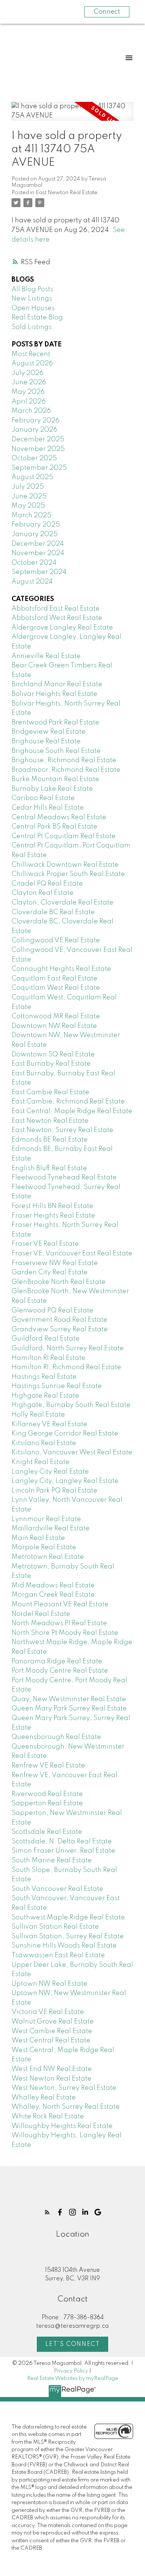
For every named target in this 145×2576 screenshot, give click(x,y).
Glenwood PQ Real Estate (52, 1311)
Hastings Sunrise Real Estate (57, 1386)
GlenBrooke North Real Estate (59, 1282)
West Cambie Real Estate (52, 2031)
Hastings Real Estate (44, 1377)
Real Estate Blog (37, 318)
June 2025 (29, 497)
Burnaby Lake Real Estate (52, 789)
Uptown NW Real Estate (49, 1984)
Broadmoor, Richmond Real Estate (66, 770)
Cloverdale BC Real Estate (53, 912)
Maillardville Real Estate (51, 1528)
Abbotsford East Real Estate (56, 609)
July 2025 (28, 487)
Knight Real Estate (41, 1462)
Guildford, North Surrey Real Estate (68, 1348)
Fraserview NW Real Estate (55, 1263)
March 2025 (31, 515)
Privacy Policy (71, 2371)
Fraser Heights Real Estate (53, 1216)
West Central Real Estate (51, 2041)
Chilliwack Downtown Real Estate (65, 865)
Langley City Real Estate (50, 1472)
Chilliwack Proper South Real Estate (68, 874)
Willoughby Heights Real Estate (62, 2126)
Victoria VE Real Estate (48, 2012)
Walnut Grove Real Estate (53, 2022)
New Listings (32, 299)
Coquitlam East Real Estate (54, 979)
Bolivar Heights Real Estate (54, 694)
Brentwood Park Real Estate (55, 723)
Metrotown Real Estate (48, 1557)
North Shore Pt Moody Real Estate (65, 1633)
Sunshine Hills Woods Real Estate (64, 1946)
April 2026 (29, 402)
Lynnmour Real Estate (46, 1519)
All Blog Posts (32, 289)
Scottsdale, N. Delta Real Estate (62, 1842)
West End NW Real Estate (52, 2069)
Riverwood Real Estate (47, 1794)
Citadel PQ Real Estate (47, 884)
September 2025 (39, 468)
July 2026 (28, 373)
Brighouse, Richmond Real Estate (64, 760)
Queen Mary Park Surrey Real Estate (69, 1709)
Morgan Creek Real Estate (53, 1595)
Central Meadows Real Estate (59, 817)
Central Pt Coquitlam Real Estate (64, 836)
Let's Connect (73, 2344)
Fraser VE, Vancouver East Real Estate (72, 1254)
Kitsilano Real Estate (44, 1443)
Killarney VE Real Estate (49, 1424)
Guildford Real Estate (46, 1339)
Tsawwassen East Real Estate (58, 1955)
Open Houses (33, 308)
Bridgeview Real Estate (49, 732)
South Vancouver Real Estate (57, 1889)
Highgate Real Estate (45, 1396)
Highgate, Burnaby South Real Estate (71, 1405)
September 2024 (39, 572)
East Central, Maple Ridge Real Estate (72, 1111)
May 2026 (28, 392)
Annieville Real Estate (46, 656)
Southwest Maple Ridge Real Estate (68, 1918)
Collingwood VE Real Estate (56, 940)
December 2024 (38, 544)
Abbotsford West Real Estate (57, 618)
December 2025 (38, 439)
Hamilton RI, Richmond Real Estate (66, 1367)
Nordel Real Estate (41, 1614)
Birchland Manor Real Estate (57, 684)
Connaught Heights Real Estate (61, 969)
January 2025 (35, 534)
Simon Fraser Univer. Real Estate (63, 1851)
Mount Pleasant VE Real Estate (60, 1604)
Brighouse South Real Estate (56, 751)
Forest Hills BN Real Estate (52, 1206)
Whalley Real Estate (44, 2098)
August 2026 (32, 364)
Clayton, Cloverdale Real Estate (62, 903)
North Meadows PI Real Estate (59, 1623)
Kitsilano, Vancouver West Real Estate (72, 1453)
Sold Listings (32, 327)
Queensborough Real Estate (56, 1737)
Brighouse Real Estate (46, 741)
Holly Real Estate (38, 1415)
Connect (107, 12)
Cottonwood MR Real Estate (56, 1016)
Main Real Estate (38, 1538)
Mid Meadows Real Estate (53, 1586)
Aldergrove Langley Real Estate (62, 628)
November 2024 (38, 553)
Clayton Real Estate (43, 893)
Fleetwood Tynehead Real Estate (64, 1178)
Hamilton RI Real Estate (49, 1358)
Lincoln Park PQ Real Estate (54, 1491)
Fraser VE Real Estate (45, 1244)
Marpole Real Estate (44, 1547)
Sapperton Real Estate (47, 1803)
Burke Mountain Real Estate (55, 779)
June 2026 (29, 382)
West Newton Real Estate (51, 2079)
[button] (47, 2212)
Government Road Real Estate (59, 1320)
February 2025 (36, 525)
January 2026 (34, 430)
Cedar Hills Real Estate (48, 808)
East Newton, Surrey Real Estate (62, 1130)
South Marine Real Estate (52, 1860)
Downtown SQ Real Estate (53, 1055)
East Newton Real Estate (67, 193)
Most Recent (31, 354)
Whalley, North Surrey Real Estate (66, 2107)
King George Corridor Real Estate (65, 1434)
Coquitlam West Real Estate (56, 988)
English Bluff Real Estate (49, 1168)
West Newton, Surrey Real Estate (64, 2088)
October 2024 (34, 563)
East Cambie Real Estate (50, 1092)
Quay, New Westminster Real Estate (69, 1699)
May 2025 (28, 506)
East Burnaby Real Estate (51, 1064)
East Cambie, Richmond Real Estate (68, 1102)
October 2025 (34, 458)
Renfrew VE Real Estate (48, 1766)
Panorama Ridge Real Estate (57, 1662)
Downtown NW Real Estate (54, 1026)
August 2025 (32, 477)
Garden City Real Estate (50, 1272)
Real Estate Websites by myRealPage (73, 2379)
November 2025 (38, 449)
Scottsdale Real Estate (47, 1832)
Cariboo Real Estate (43, 798)
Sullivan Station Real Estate (55, 1927)
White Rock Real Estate (48, 2117)
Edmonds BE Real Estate (50, 1140)
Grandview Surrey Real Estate (60, 1330)
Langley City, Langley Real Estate (65, 1481)
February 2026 (36, 421)
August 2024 (32, 582)
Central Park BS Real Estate (54, 827)
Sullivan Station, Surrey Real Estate (68, 1936)
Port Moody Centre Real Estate (60, 1671)
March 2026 (31, 411)
